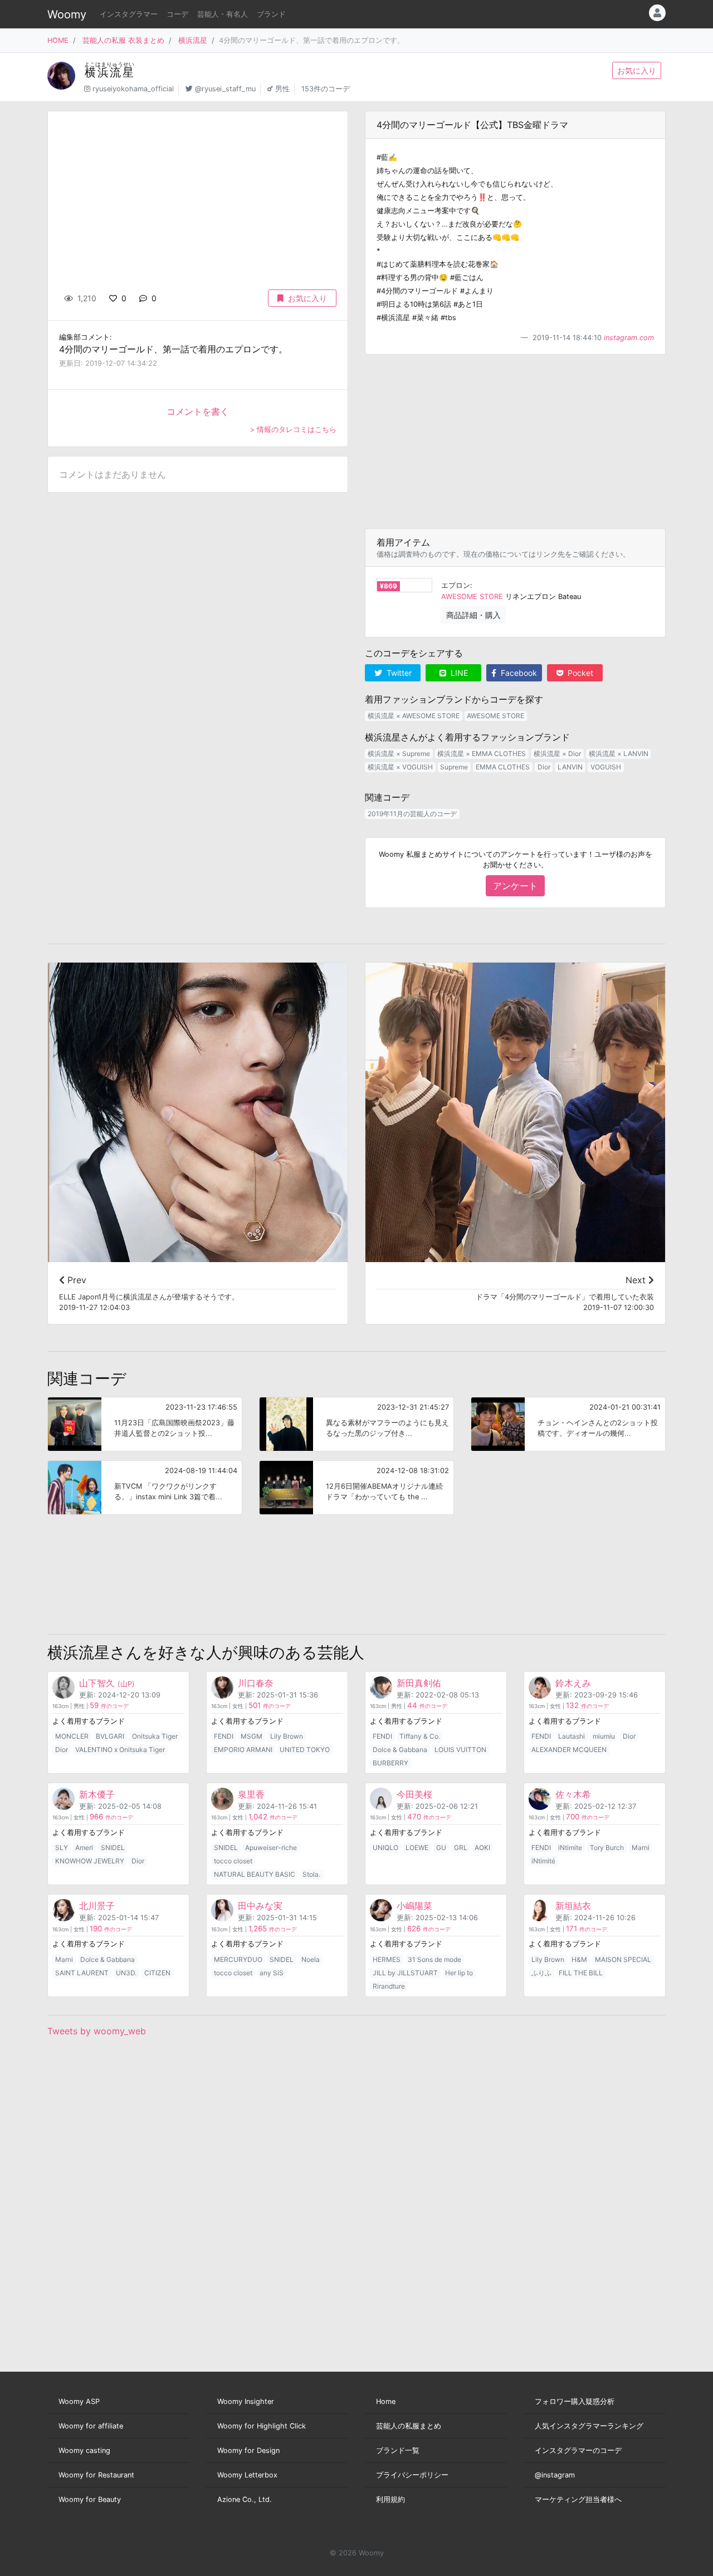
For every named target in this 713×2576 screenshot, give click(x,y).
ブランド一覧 (398, 2450)
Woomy (67, 14)
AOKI (482, 1848)
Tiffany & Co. (420, 1736)
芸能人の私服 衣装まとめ (123, 40)
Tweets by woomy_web (97, 2031)
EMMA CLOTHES (503, 767)
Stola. (311, 1874)
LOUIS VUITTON (460, 1750)
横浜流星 (193, 40)
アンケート (515, 886)
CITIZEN (157, 1973)
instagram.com (629, 338)
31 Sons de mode (434, 1959)
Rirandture (389, 1986)
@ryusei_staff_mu (225, 89)
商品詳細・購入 (473, 615)
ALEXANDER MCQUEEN (569, 1750)
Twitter (398, 673)
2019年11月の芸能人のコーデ (412, 814)
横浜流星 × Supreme (399, 754)
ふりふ (541, 1973)
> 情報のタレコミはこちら (293, 430)
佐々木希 (573, 1794)
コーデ (177, 14)
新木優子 (97, 1794)
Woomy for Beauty (90, 2499)
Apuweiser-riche (271, 1848)
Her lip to (459, 1973)
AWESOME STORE (472, 597)
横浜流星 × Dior (557, 754)
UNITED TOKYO (305, 1750)
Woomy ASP (79, 2401)
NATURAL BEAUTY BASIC (255, 1874)
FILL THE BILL (581, 1973)
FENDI (224, 1736)
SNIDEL (113, 1848)
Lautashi (572, 1736)
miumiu (604, 1736)
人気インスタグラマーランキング (589, 2426)
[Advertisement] (515, 441)
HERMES (387, 1959)
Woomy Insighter (246, 2401)
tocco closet (233, 1861)
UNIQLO (385, 1848)
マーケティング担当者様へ (578, 2499)
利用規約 (390, 2499)
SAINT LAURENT (82, 1973)
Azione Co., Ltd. (245, 2499)
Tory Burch (607, 1848)
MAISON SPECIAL (623, 1959)
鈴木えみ (573, 1683)
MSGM (251, 1736)
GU (441, 1848)
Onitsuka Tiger (155, 1736)
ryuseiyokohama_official (133, 89)
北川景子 (97, 1906)
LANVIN (570, 767)
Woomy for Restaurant (96, 2475)
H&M (579, 1959)
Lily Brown (287, 1736)
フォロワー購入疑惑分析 (575, 2401)
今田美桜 (414, 1794)
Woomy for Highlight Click (262, 2426)
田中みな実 (260, 1906)
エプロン (456, 585)
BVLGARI (110, 1736)
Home (386, 2401)
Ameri (84, 1848)
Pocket (579, 673)
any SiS (272, 1973)
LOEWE (417, 1848)
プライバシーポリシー (412, 2475)
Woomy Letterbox (247, 2475)
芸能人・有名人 (223, 14)
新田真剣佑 (419, 1683)
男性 (282, 89)
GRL (461, 1848)
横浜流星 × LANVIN (619, 754)
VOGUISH (606, 767)
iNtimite (570, 1848)
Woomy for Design (248, 2450)
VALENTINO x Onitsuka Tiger (120, 1750)
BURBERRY (390, 1763)
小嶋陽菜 (414, 1906)
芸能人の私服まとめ (409, 2426)
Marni (641, 1848)
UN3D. (126, 1973)
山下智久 (107, 1683)
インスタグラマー (129, 14)
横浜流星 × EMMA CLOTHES (482, 754)
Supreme (454, 767)
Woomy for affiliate (91, 2426)
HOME (58, 40)
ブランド (271, 14)
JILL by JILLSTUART (405, 1973)
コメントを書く (198, 411)
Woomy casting (84, 2450)
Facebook (518, 673)
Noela (311, 1959)
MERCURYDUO (238, 1959)
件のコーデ (109, 1706)
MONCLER (72, 1736)
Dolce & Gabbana (400, 1750)
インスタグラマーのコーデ (578, 2450)
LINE (458, 673)
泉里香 (251, 1794)
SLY (62, 1848)
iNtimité (543, 1861)
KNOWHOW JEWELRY (90, 1861)
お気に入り (637, 70)
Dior (544, 767)
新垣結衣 (573, 1906)
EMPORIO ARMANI (243, 1750)
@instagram (555, 2475)
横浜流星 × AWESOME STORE (414, 716)
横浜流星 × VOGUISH (400, 767)
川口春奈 (256, 1683)
